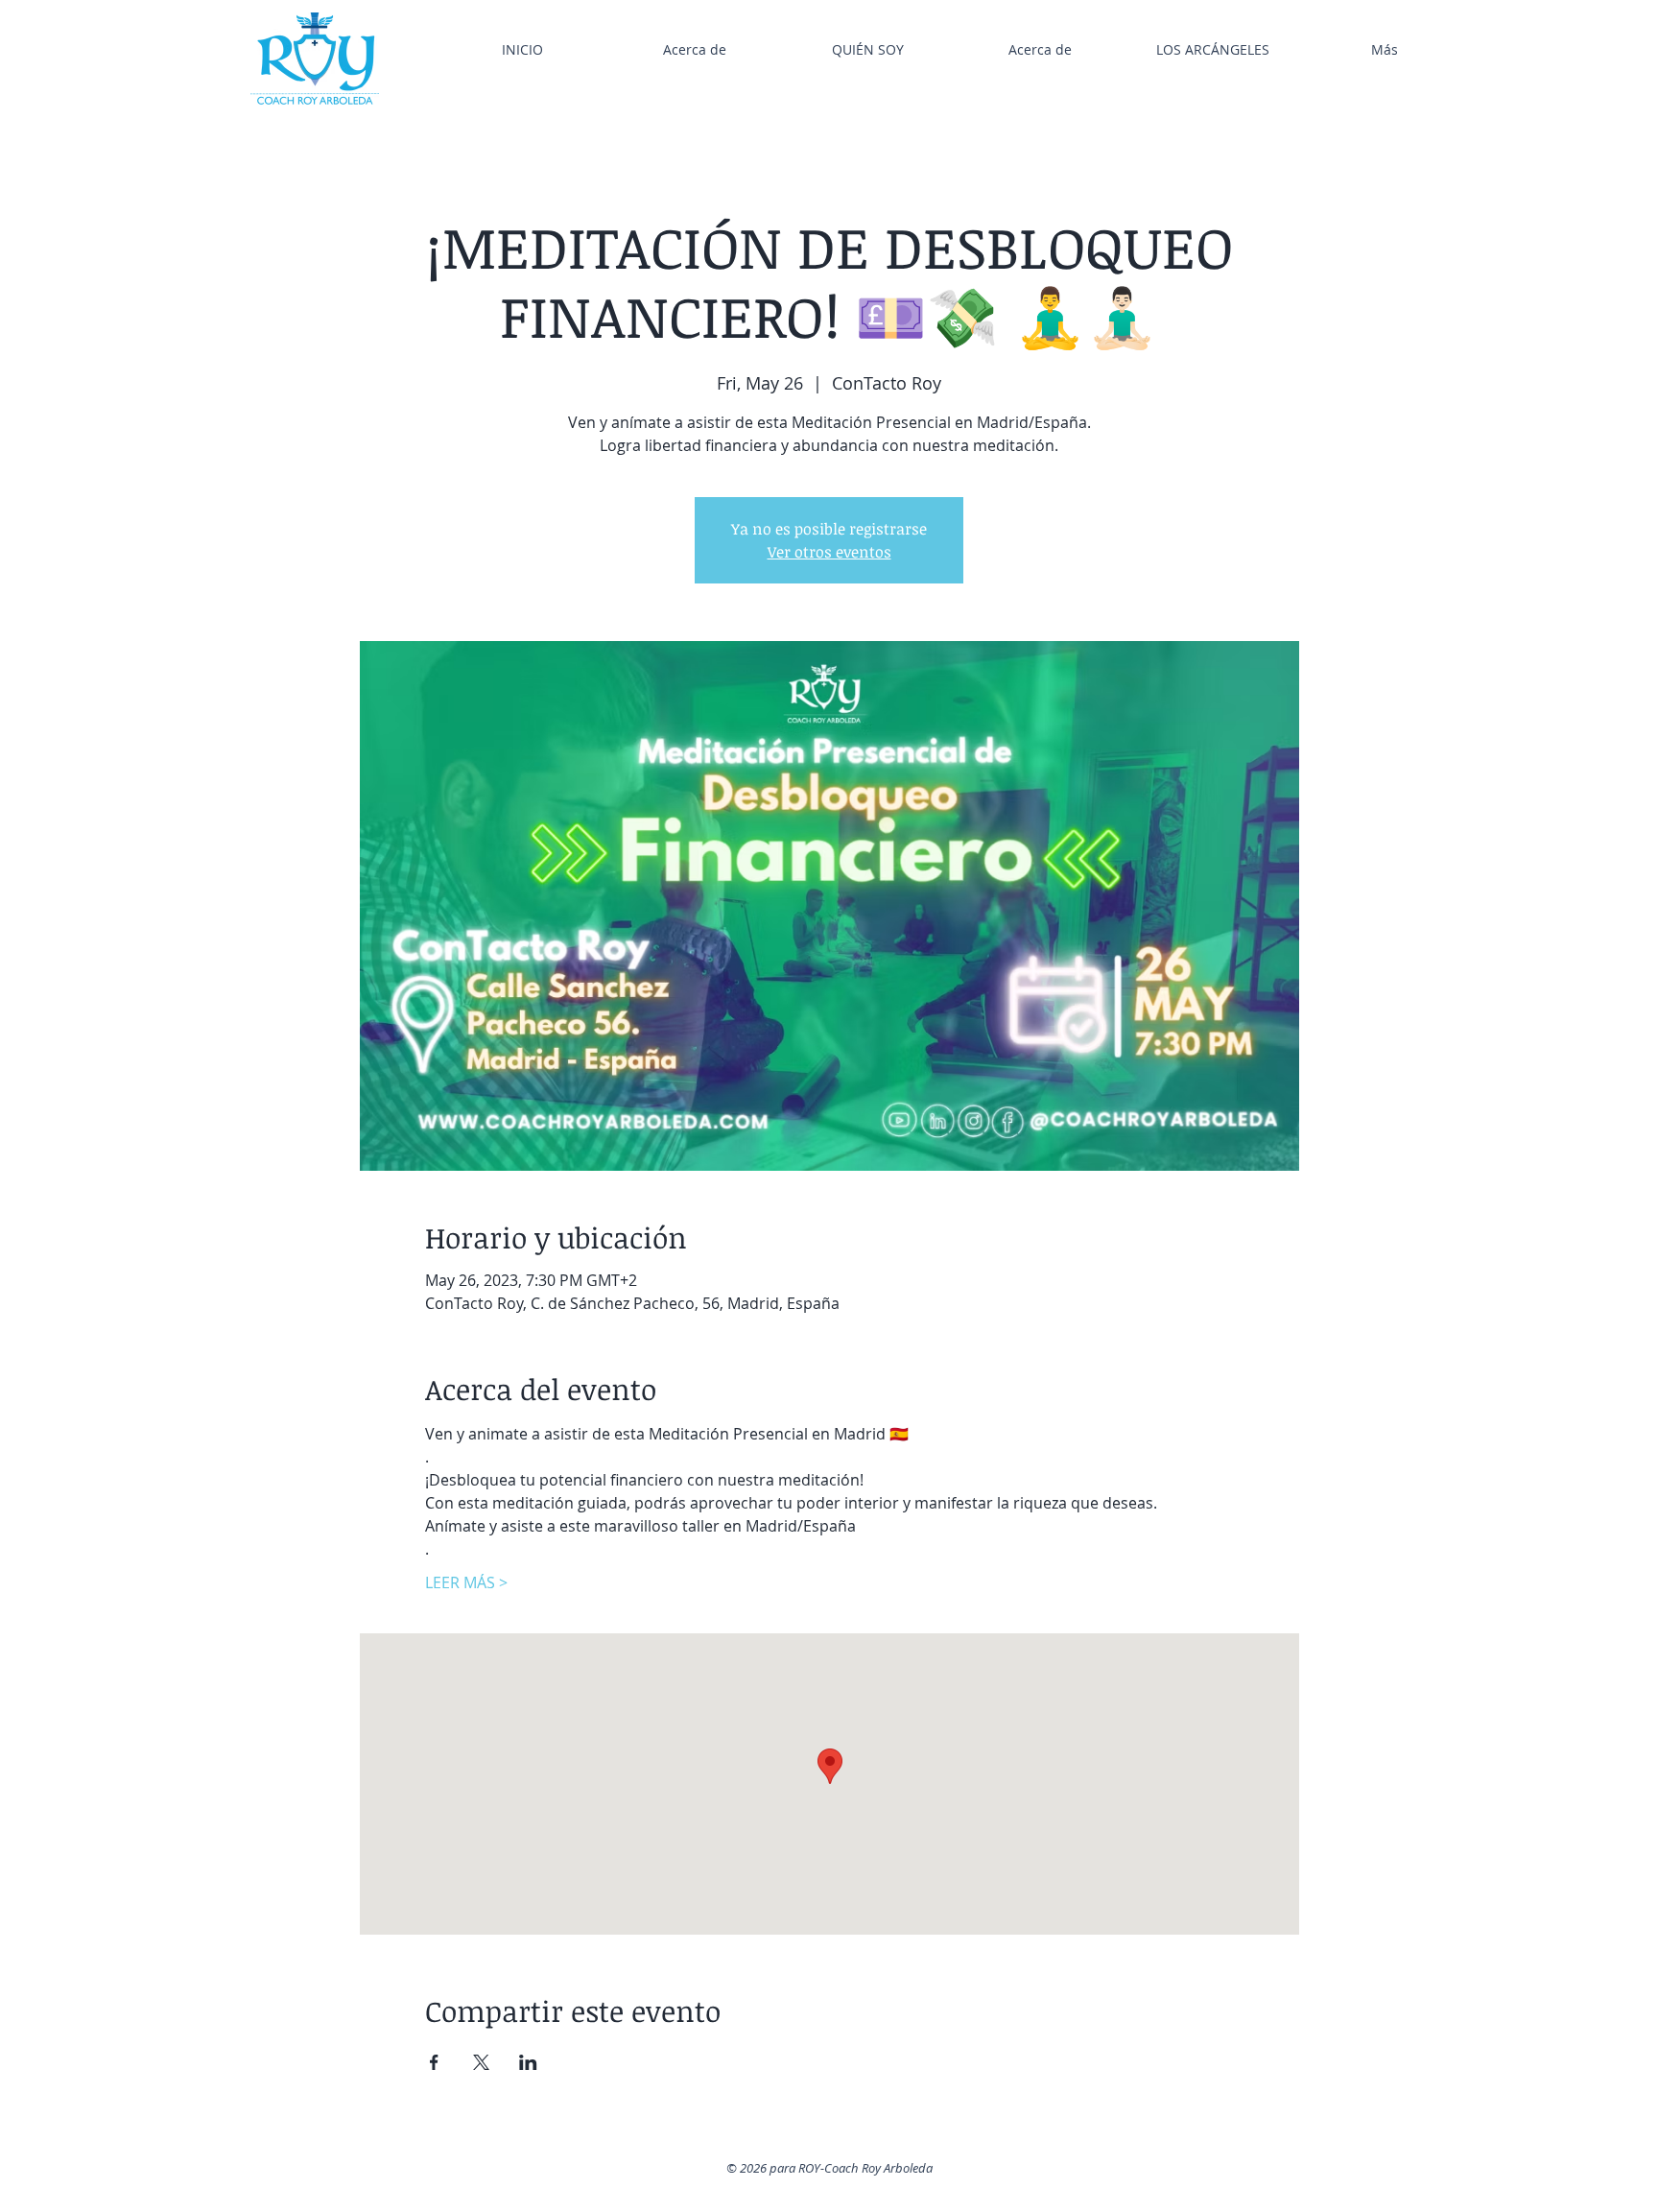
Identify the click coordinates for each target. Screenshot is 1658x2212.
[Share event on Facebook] (434, 2062)
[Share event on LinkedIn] (528, 2062)
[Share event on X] (481, 2062)
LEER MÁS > (466, 1582)
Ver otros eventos (829, 552)
